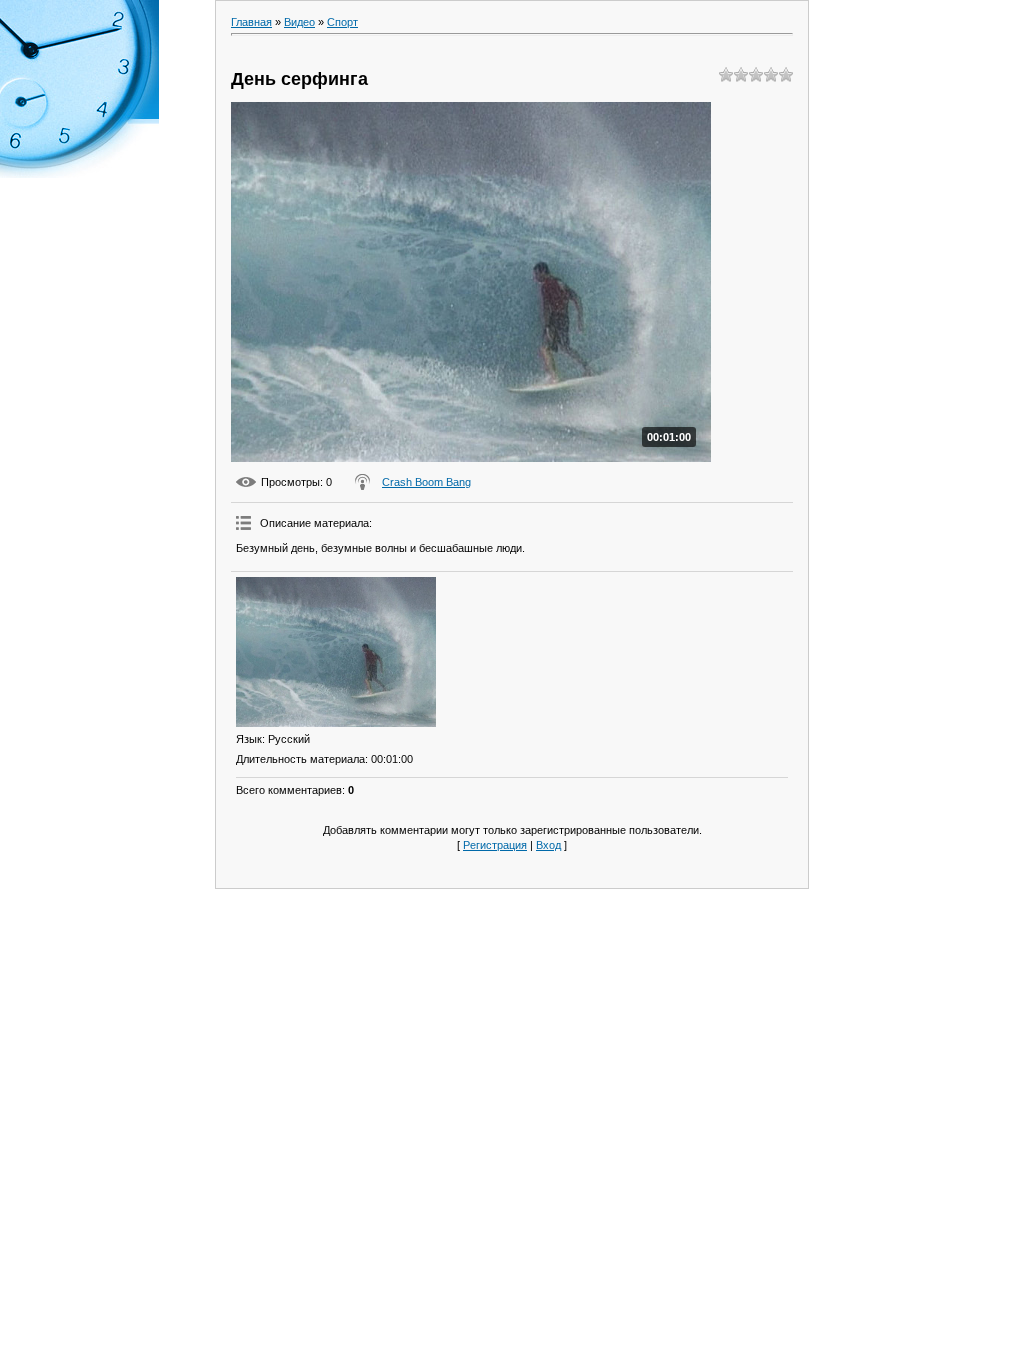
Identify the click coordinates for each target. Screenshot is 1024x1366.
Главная (251, 22)
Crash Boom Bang (426, 482)
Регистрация (495, 845)
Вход (548, 845)
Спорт (342, 22)
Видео (299, 22)
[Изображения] (336, 652)
